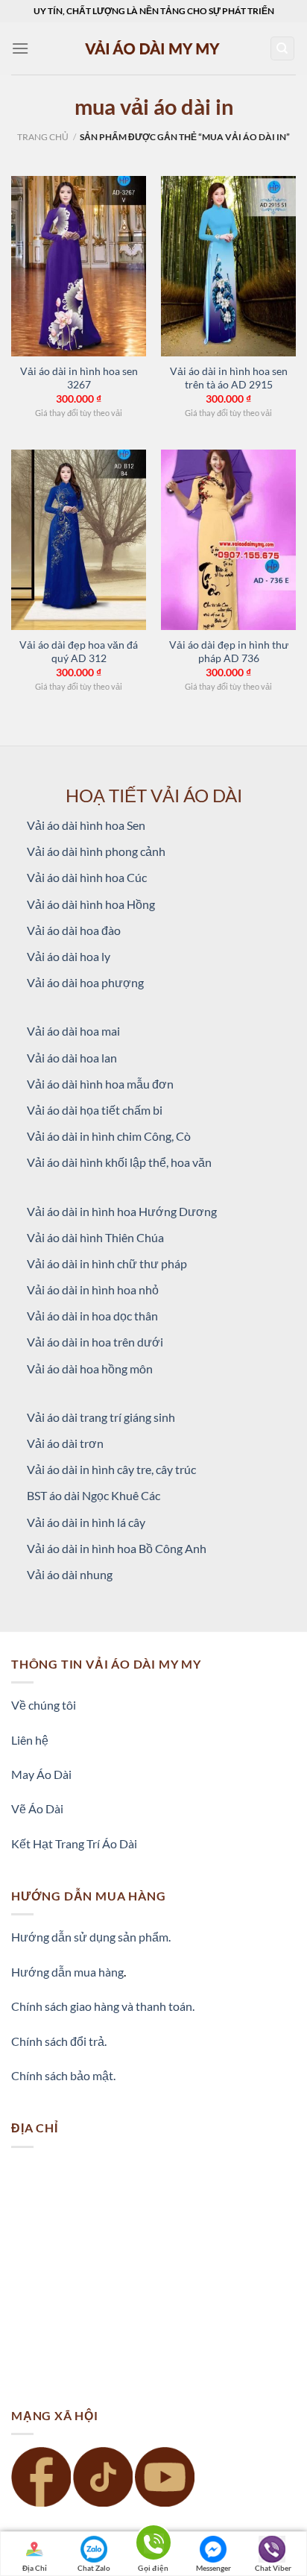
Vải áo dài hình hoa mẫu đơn (100, 1084)
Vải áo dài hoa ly (69, 956)
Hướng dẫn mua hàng (67, 1972)
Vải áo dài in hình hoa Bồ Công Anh (117, 1548)
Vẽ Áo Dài (37, 1808)
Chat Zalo (94, 2568)
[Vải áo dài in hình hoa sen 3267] (79, 266)
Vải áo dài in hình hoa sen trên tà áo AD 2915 (229, 378)
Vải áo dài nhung (70, 1574)
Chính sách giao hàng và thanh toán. (103, 2006)
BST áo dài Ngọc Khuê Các (94, 1495)
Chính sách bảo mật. (63, 2075)
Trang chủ (43, 137)
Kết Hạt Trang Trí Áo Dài (74, 1843)
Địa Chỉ (35, 2568)
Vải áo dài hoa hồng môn (90, 1369)
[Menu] (20, 48)
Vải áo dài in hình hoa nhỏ (93, 1289)
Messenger (213, 2568)
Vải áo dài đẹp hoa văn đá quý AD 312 (79, 652)
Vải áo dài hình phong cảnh (96, 851)
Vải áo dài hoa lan (72, 1058)
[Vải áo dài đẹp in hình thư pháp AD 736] (228, 540)
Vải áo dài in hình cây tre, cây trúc (111, 1469)
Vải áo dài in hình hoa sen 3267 (79, 378)
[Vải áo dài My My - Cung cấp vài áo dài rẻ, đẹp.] (153, 48)
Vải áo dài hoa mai (73, 1031)
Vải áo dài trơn (65, 1443)
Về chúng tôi (44, 1705)
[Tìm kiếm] (283, 49)
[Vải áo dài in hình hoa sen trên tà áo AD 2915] (228, 266)
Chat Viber (273, 2568)
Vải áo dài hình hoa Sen (86, 825)
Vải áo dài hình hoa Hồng (91, 904)
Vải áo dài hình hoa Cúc (87, 877)
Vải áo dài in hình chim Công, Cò (109, 1136)
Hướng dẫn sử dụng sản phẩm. (91, 1937)
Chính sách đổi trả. (59, 2041)
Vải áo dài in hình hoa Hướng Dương (122, 1211)
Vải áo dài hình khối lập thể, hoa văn (119, 1162)
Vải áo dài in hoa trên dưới (95, 1342)
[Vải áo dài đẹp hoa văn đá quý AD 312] (79, 540)
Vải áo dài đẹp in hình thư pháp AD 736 (229, 652)
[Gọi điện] (153, 2545)
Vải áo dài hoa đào (74, 930)
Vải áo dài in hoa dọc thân (92, 1316)
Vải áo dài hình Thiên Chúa (95, 1237)
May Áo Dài (41, 1774)
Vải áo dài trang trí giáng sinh (101, 1417)
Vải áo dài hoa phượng (85, 982)
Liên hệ (30, 1740)
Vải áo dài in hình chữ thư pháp (107, 1263)
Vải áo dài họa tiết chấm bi (95, 1110)
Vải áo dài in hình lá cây (86, 1522)
